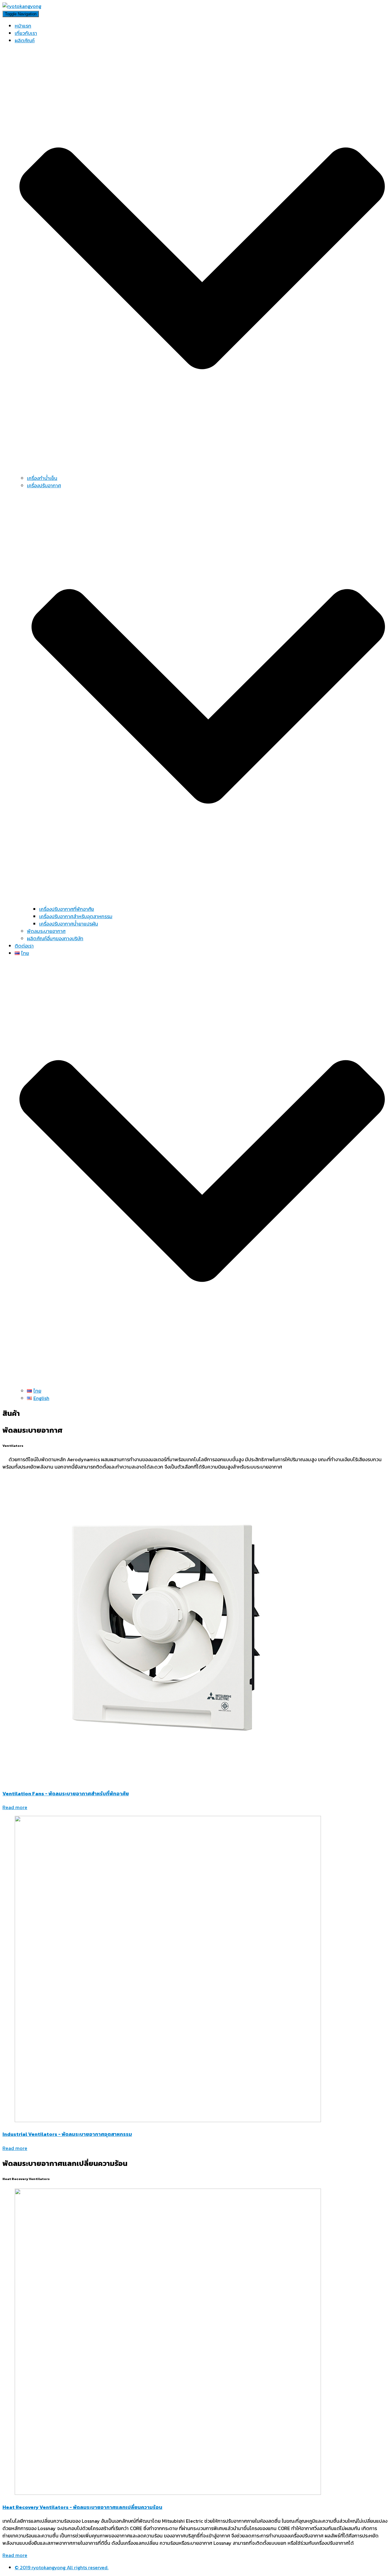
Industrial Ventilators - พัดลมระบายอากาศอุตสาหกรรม (67, 2134)
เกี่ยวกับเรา (26, 33)
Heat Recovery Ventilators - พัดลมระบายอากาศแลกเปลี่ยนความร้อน (82, 2507)
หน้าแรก (23, 26)
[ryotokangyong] (22, 6)
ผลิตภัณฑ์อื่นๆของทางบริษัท (55, 938)
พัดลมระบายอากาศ (46, 931)
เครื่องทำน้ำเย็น (42, 478)
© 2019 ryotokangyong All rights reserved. (62, 2567)
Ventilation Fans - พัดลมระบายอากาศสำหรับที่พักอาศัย (66, 1793)
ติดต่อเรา (24, 946)
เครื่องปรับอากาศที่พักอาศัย (67, 909)
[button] (15, 1807)
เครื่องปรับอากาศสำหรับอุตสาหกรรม (76, 916)
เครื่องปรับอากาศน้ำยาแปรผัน (69, 924)
